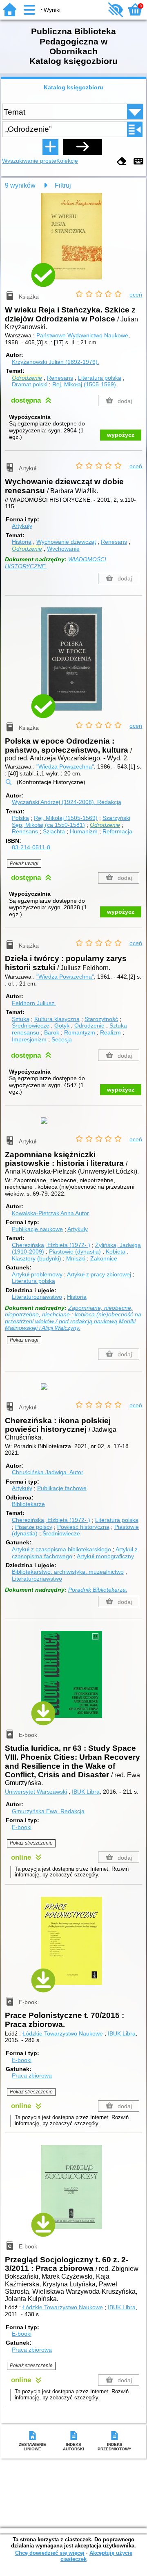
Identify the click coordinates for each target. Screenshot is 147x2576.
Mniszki (76, 1258)
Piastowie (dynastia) (75, 1251)
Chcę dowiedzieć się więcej (50, 2553)
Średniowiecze (31, 1026)
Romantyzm (80, 1032)
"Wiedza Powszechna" (65, 766)
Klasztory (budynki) (37, 1258)
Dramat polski (30, 384)
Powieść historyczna (83, 1527)
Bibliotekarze (28, 1504)
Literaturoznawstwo (37, 1297)
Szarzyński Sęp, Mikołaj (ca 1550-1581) (71, 821)
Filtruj (63, 185)
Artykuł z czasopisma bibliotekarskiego (61, 1549)
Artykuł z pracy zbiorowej (99, 1274)
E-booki (22, 1827)
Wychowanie (63, 549)
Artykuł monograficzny (105, 1556)
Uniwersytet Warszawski (36, 1792)
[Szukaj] (82, 147)
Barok (52, 1032)
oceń (136, 295)
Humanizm (84, 831)
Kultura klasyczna (57, 1019)
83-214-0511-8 (31, 847)
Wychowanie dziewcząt (66, 542)
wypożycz (121, 435)
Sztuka (21, 1019)
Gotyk (62, 1026)
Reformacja (117, 831)
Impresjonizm (29, 1039)
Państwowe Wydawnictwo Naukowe (82, 335)
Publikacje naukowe (37, 1229)
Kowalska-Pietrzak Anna (50, 1213)
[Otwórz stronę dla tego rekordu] (73, 242)
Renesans (60, 378)
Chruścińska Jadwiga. (48, 1472)
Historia (22, 542)
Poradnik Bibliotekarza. (98, 1590)
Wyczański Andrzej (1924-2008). (67, 802)
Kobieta (116, 1251)
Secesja (62, 1039)
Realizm (110, 1032)
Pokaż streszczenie (31, 1843)
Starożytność (101, 1019)
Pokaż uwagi (24, 864)
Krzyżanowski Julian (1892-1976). (56, 362)
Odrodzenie (89, 1026)
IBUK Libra (86, 1792)
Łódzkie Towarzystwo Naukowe (63, 2033)
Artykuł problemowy (37, 1274)
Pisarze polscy (34, 1527)
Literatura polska (100, 378)
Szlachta (54, 831)
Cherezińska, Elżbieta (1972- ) (51, 1245)
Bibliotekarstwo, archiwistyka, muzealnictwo (68, 1572)
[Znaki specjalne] (138, 162)
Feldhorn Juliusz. (34, 1003)
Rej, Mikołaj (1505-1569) (84, 384)
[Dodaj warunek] (50, 147)
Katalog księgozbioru (73, 87)
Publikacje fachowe (62, 1488)
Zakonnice (104, 1258)
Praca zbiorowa (32, 2075)
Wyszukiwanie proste (29, 161)
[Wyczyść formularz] (122, 162)
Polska (20, 818)
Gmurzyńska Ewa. (48, 1811)
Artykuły (22, 526)
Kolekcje (67, 161)
